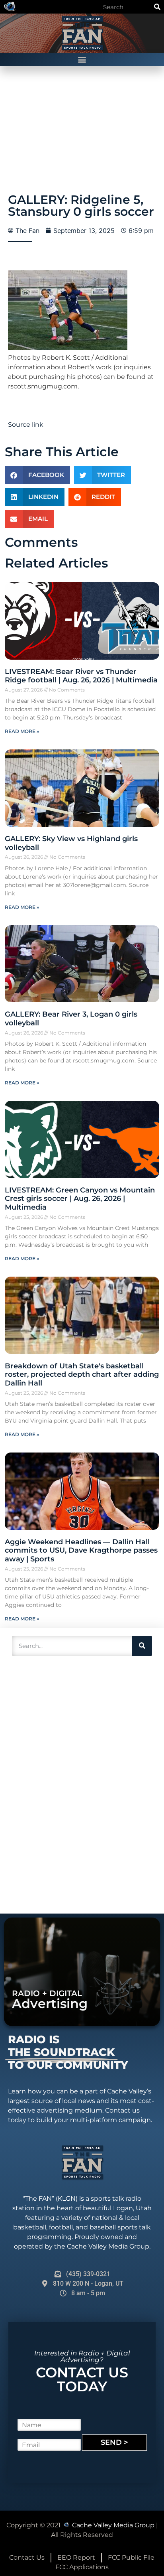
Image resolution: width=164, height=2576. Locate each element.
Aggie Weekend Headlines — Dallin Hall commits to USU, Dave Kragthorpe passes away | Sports (81, 1550)
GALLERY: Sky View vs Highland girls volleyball (71, 843)
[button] (82, 60)
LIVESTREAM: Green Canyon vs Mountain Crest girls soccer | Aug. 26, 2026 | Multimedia (80, 1199)
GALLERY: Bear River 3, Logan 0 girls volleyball (71, 1019)
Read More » (22, 731)
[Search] (157, 7)
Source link (26, 425)
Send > (114, 2442)
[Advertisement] (68, 1784)
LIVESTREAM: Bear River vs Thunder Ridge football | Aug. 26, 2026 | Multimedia (81, 676)
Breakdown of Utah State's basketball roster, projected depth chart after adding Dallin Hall (82, 1375)
